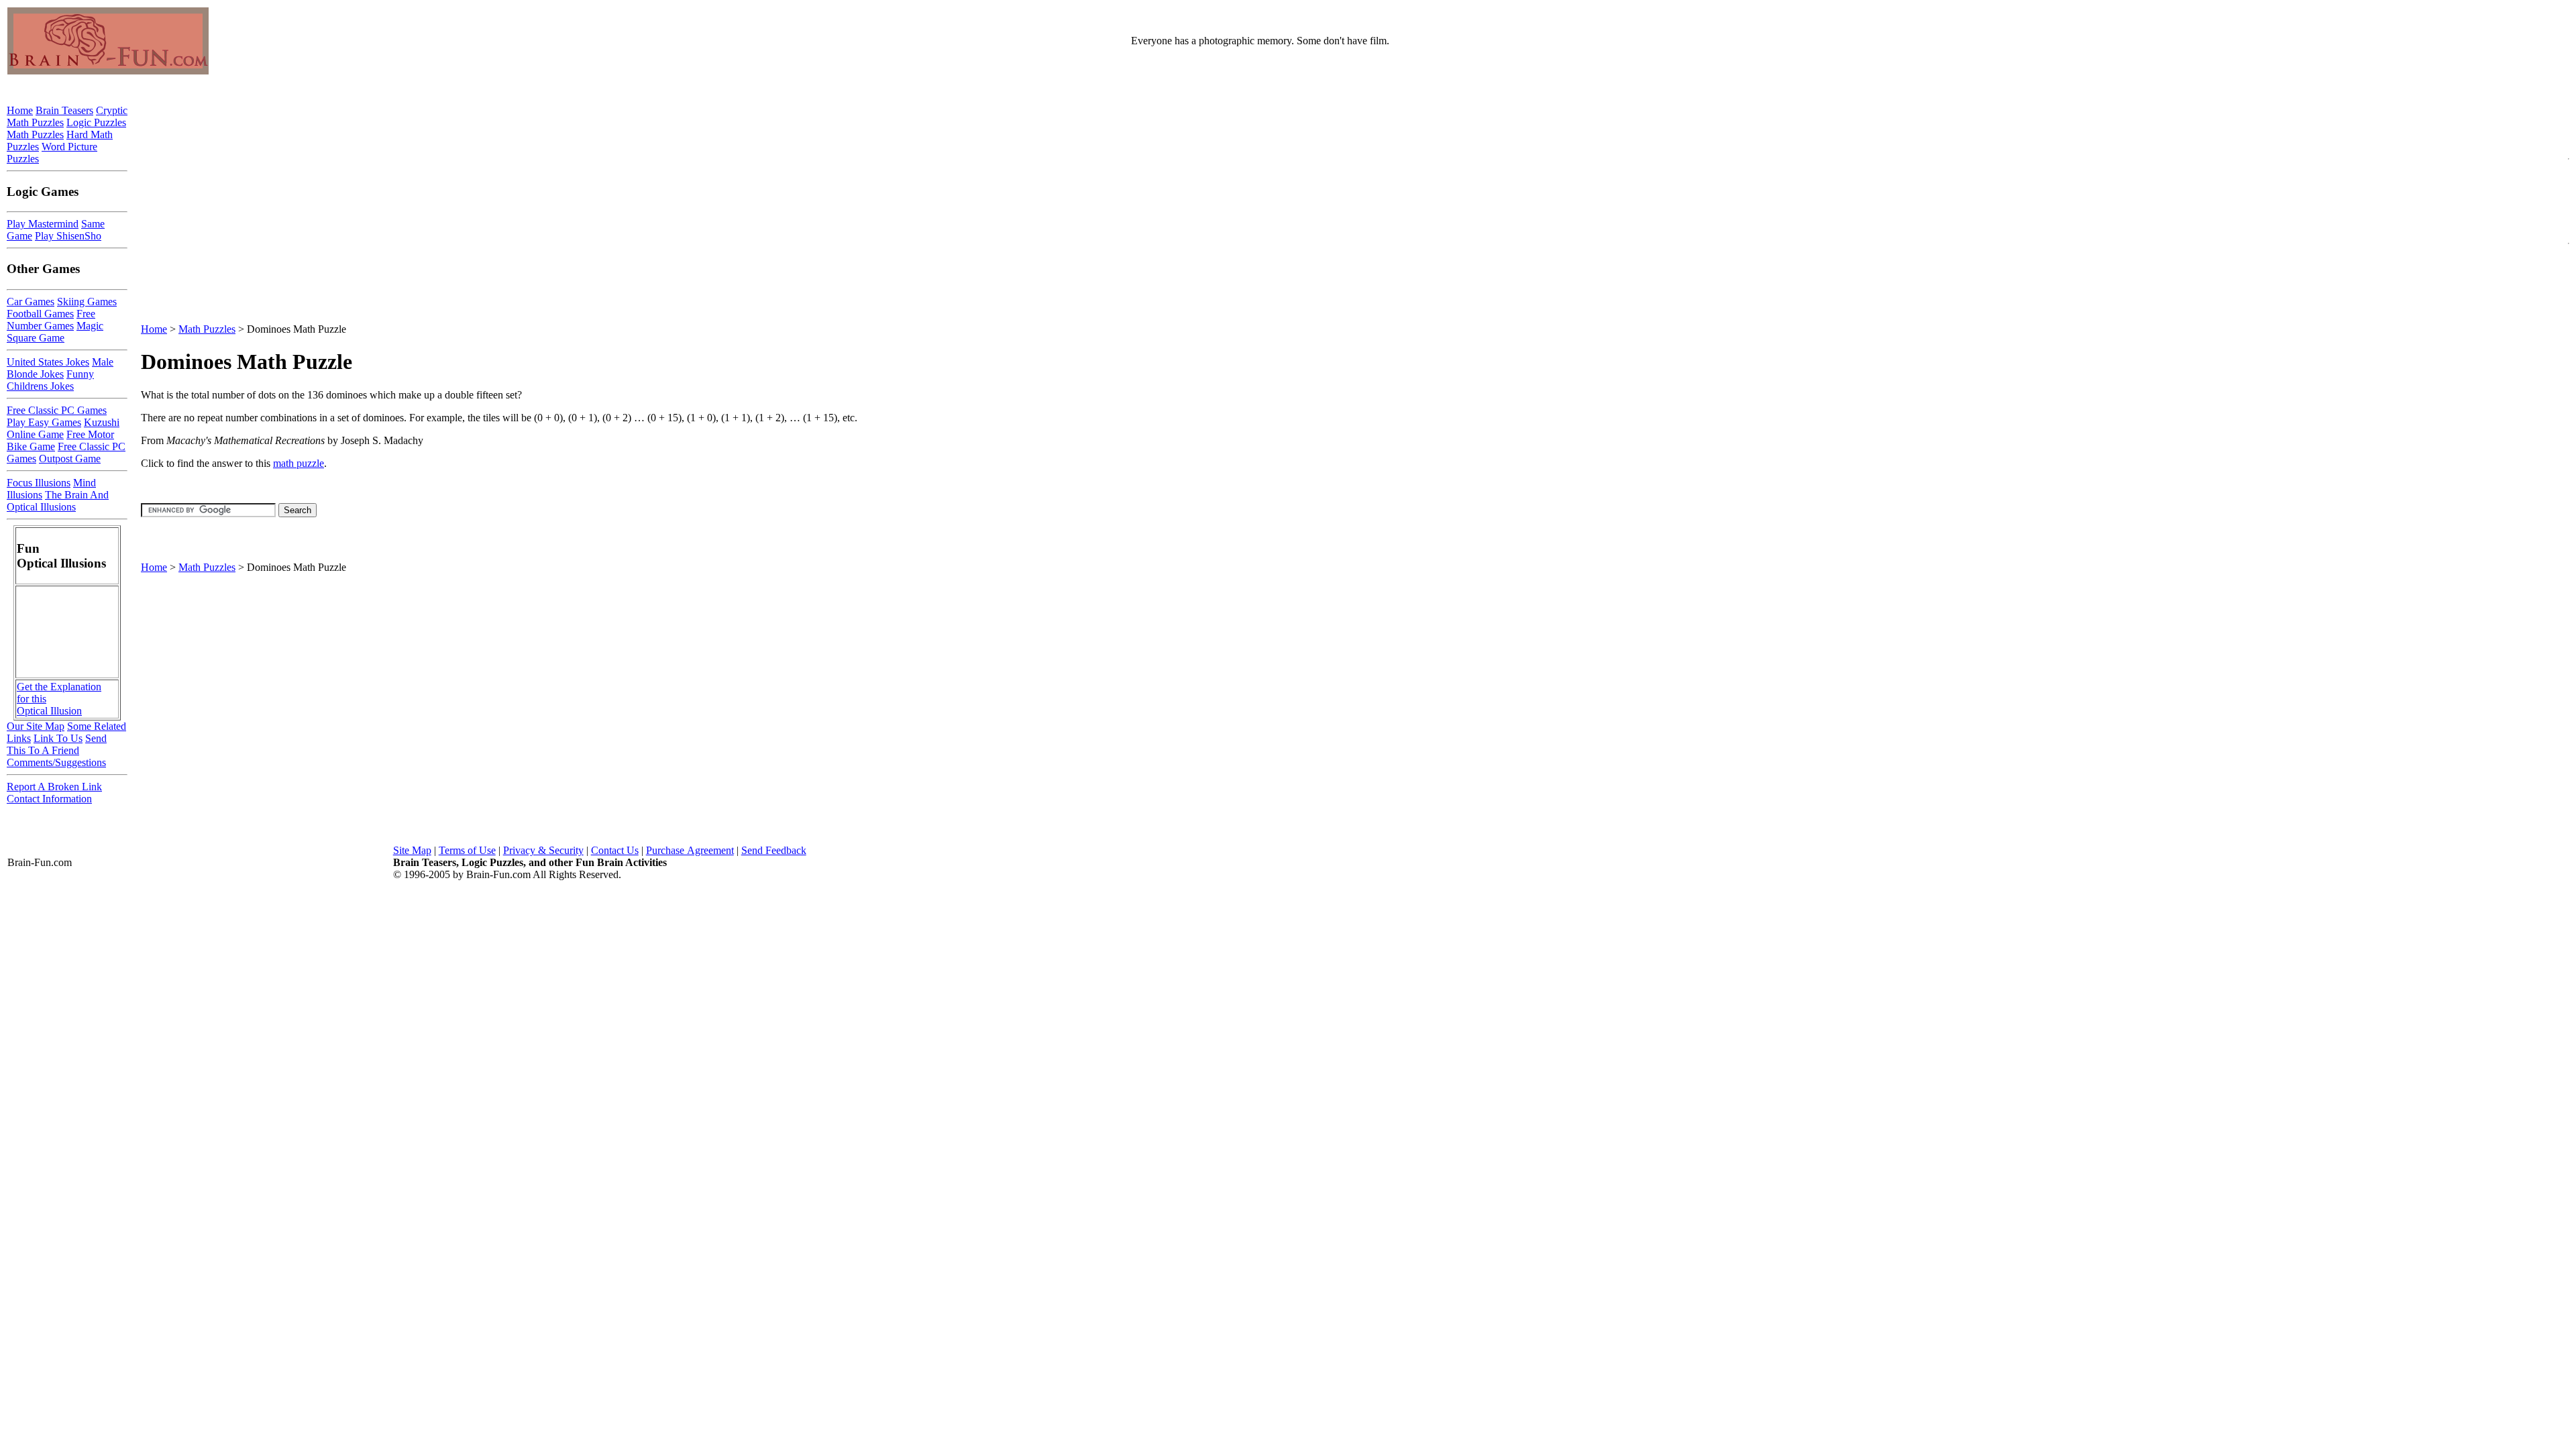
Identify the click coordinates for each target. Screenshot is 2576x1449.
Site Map (412, 850)
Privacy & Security (543, 850)
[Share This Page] (2531, 393)
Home (154, 329)
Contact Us (615, 850)
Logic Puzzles (96, 122)
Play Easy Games (44, 422)
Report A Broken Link (54, 787)
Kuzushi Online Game (63, 428)
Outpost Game (70, 459)
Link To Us (58, 738)
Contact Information (49, 799)
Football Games (40, 314)
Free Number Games (51, 320)
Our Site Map (36, 726)
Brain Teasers (64, 110)
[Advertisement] (1348, 539)
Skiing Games (87, 302)
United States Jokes (48, 362)
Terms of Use (467, 850)
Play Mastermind (43, 224)
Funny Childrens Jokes (50, 380)
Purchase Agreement (690, 850)
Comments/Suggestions (56, 762)
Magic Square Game (55, 332)
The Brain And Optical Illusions (58, 501)
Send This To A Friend (57, 744)
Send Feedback (774, 850)
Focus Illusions (39, 483)
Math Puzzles (207, 329)
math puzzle (299, 463)
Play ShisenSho (68, 236)
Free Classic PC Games (57, 410)
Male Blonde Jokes (60, 368)
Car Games (31, 302)
